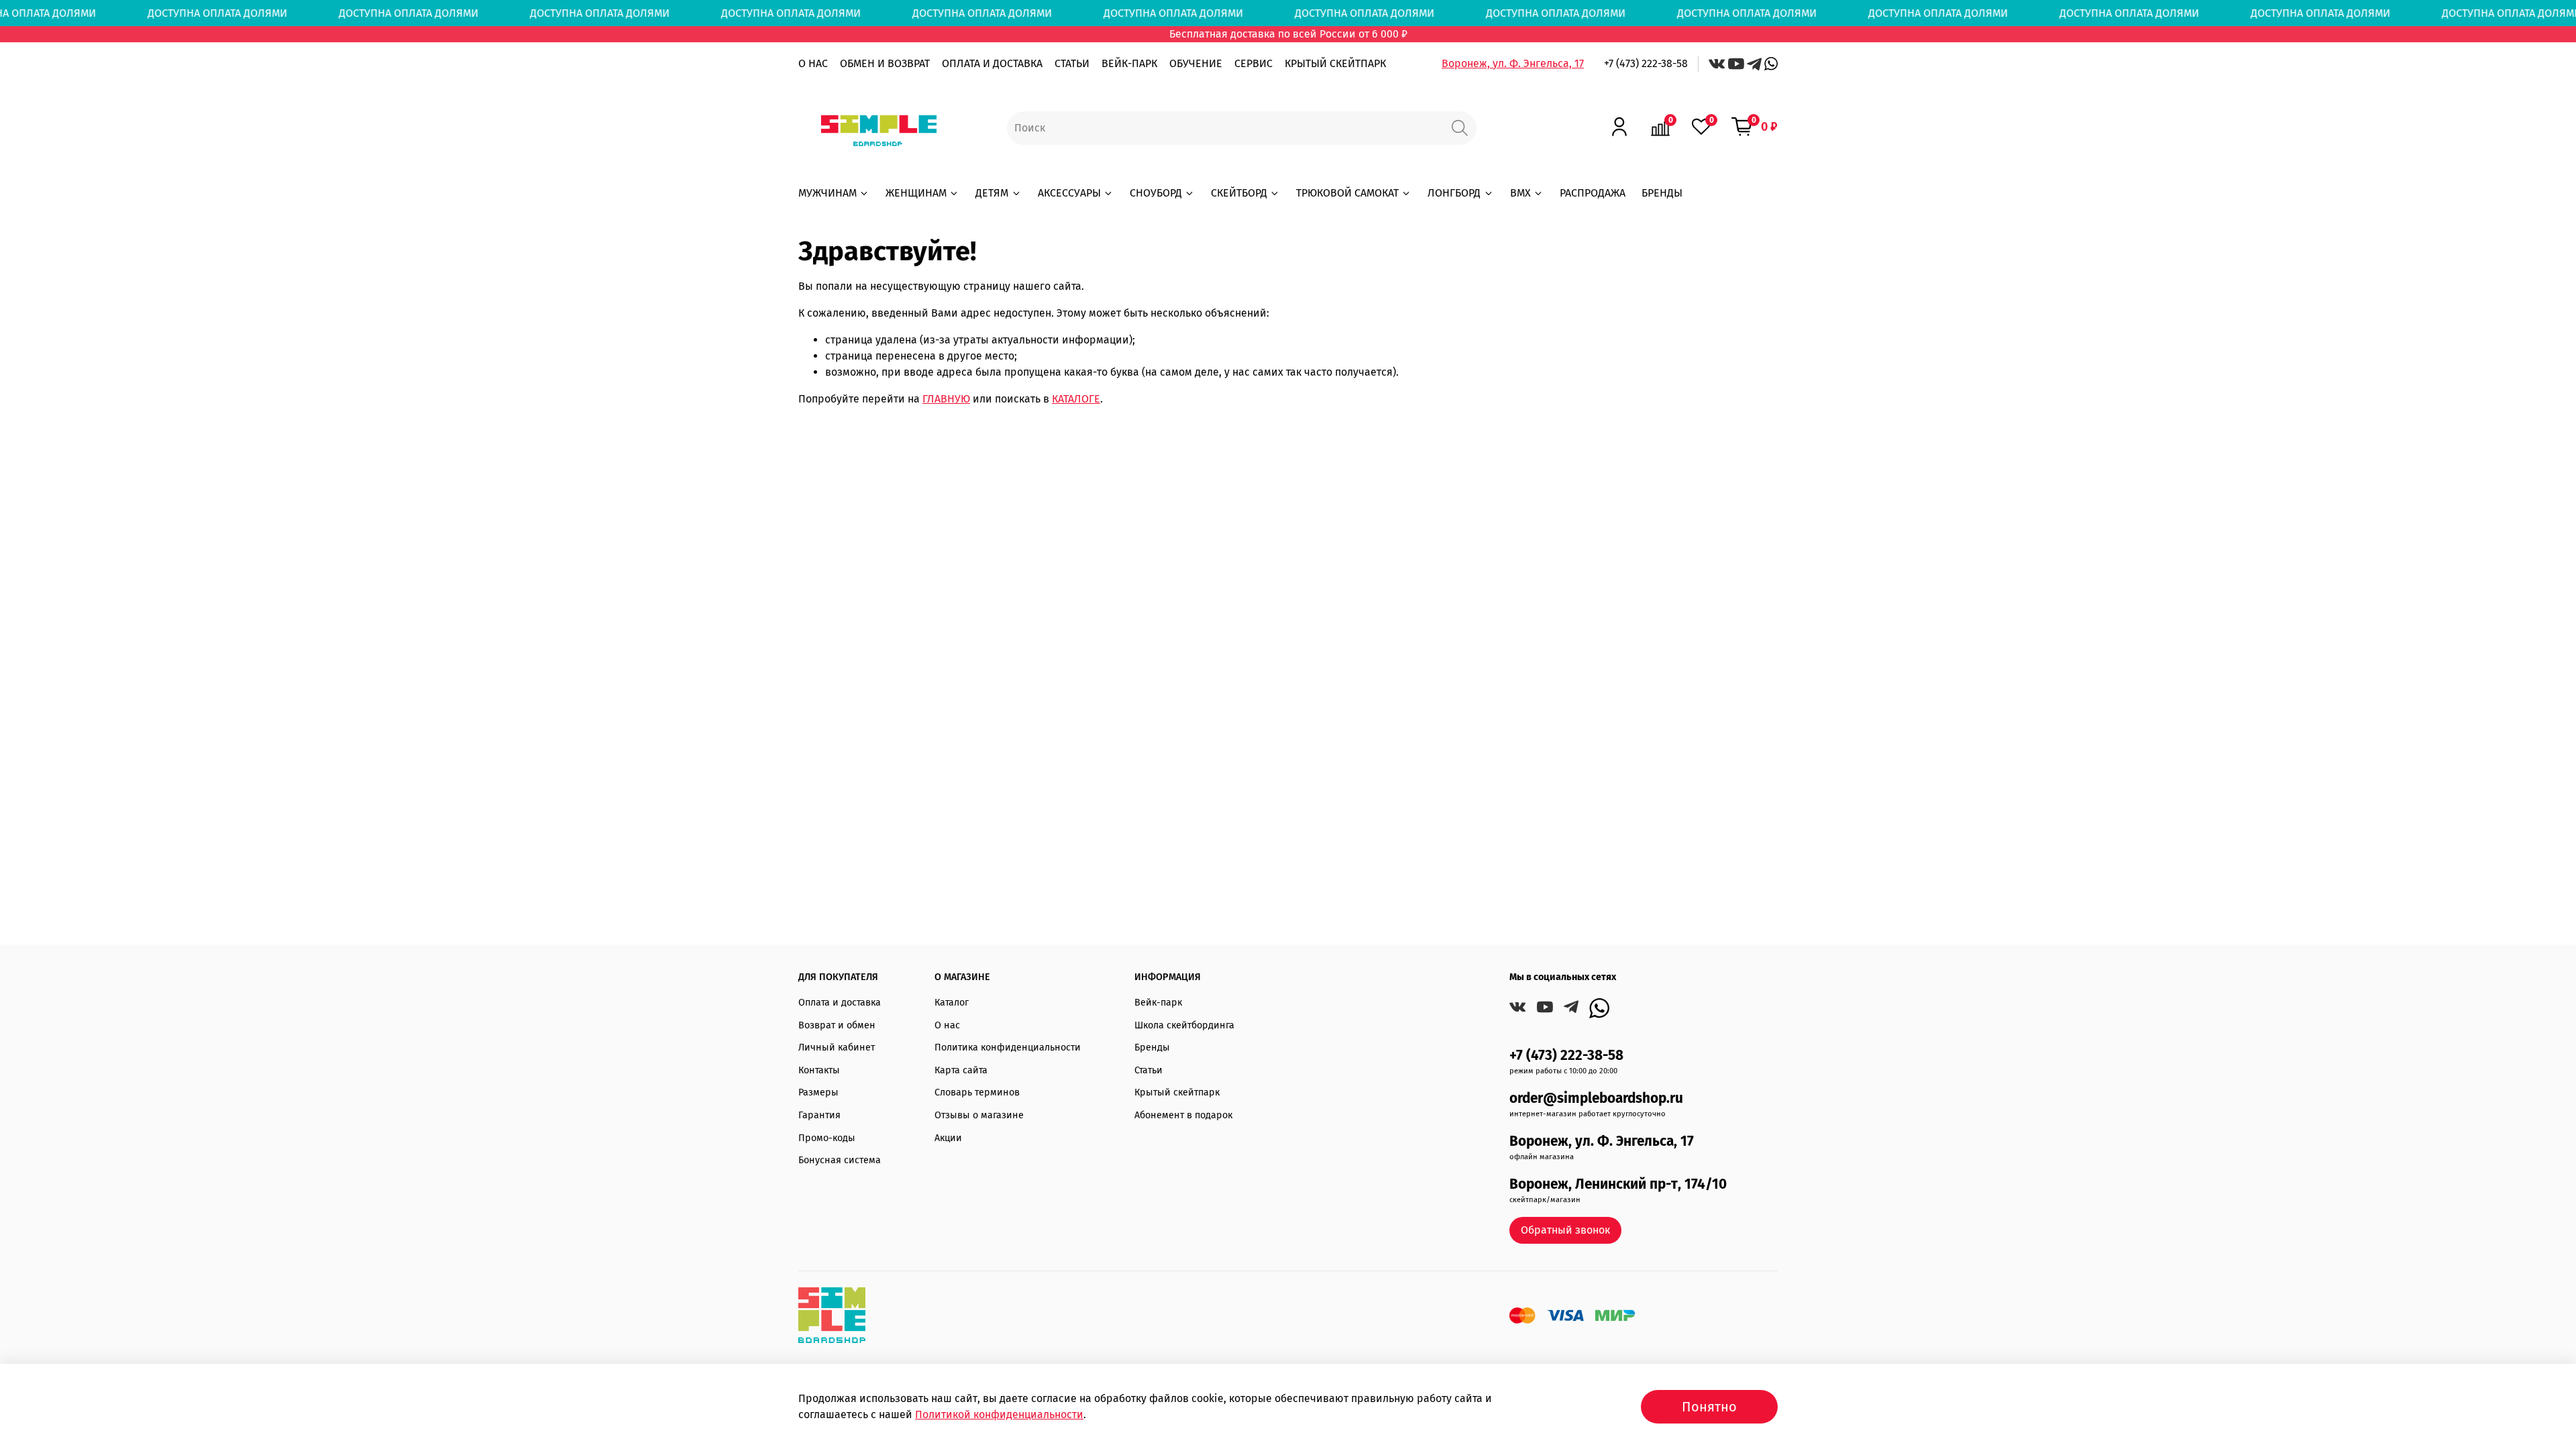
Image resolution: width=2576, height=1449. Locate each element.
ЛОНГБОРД (1454, 193)
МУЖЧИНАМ (827, 193)
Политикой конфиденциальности (999, 1414)
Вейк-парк (1158, 1003)
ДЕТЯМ (992, 193)
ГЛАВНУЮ (946, 399)
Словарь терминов (977, 1092)
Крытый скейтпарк (1177, 1092)
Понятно (1709, 1407)
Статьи (1148, 1070)
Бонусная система (840, 1160)
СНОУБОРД (1156, 193)
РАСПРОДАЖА (1593, 193)
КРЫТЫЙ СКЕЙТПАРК (1335, 63)
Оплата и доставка (840, 1003)
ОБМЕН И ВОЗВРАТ (885, 63)
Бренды (1152, 1048)
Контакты (819, 1070)
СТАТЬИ (1072, 63)
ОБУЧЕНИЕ (1196, 63)
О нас (947, 1025)
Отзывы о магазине (979, 1115)
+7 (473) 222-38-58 (1646, 63)
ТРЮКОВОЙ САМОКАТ (1347, 193)
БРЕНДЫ (1662, 193)
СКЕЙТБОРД (1239, 193)
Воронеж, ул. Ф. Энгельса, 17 (1513, 63)
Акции (948, 1138)
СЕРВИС (1253, 63)
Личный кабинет (837, 1048)
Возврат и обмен (837, 1025)
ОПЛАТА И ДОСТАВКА (992, 63)
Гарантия (819, 1115)
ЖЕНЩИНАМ (916, 193)
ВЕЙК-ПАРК (1129, 63)
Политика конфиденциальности (1008, 1048)
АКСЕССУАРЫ (1069, 193)
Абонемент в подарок (1183, 1115)
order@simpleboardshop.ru (1596, 1098)
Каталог (952, 1003)
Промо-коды (827, 1138)
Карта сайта (961, 1070)
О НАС (813, 63)
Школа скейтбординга (1184, 1025)
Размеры (818, 1092)
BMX (1520, 193)
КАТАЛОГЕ (1076, 399)
